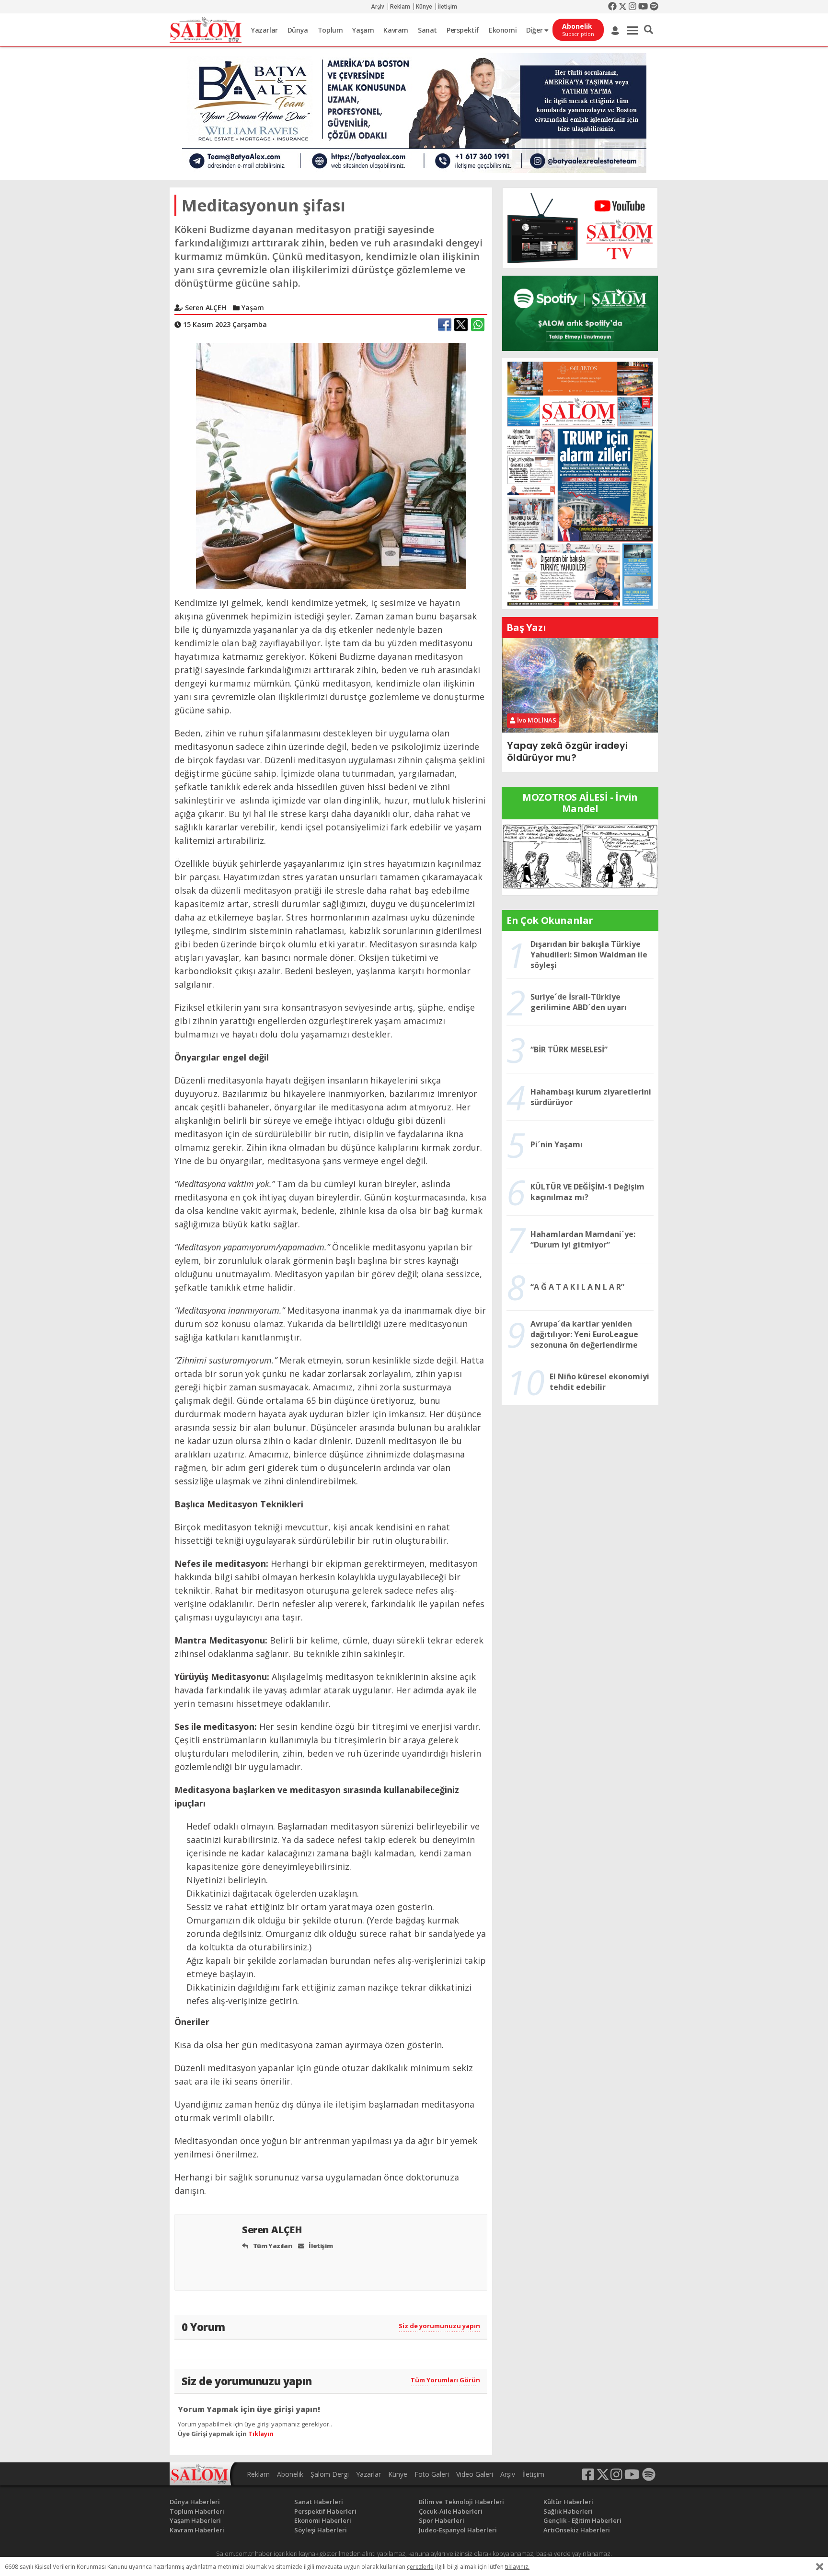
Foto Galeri (432, 2474)
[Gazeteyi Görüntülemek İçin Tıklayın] (580, 483)
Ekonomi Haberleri (323, 2520)
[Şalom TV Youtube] (580, 228)
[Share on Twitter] (461, 325)
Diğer (535, 30)
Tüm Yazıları (272, 2246)
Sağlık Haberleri (568, 2511)
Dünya (298, 30)
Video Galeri (475, 2474)
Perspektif (463, 30)
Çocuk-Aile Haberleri (451, 2511)
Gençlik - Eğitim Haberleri (582, 2520)
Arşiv (378, 7)
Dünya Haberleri (195, 2502)
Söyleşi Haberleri (321, 2530)
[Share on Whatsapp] (478, 325)
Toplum (330, 30)
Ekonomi (503, 30)
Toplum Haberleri (197, 2511)
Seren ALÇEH (273, 2230)
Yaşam (363, 30)
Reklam (400, 7)
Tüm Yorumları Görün (445, 2380)
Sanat (427, 30)
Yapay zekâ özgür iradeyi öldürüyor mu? (567, 752)
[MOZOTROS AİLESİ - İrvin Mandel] (580, 856)
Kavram (396, 30)
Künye (424, 7)
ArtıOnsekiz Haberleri (577, 2530)
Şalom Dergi (330, 2474)
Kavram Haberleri (197, 2530)
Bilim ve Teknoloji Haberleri (461, 2502)
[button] (649, 30)
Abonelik (290, 2474)
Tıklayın (261, 2434)
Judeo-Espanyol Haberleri (458, 2530)
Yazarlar (264, 30)
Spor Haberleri (442, 2520)
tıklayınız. (517, 2567)
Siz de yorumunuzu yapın (439, 2326)
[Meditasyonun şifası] (331, 465)
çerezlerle (420, 2567)
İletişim (448, 7)
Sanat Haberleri (319, 2502)
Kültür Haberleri (568, 2502)
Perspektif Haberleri (325, 2511)
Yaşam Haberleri (195, 2520)
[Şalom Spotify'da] (580, 313)
